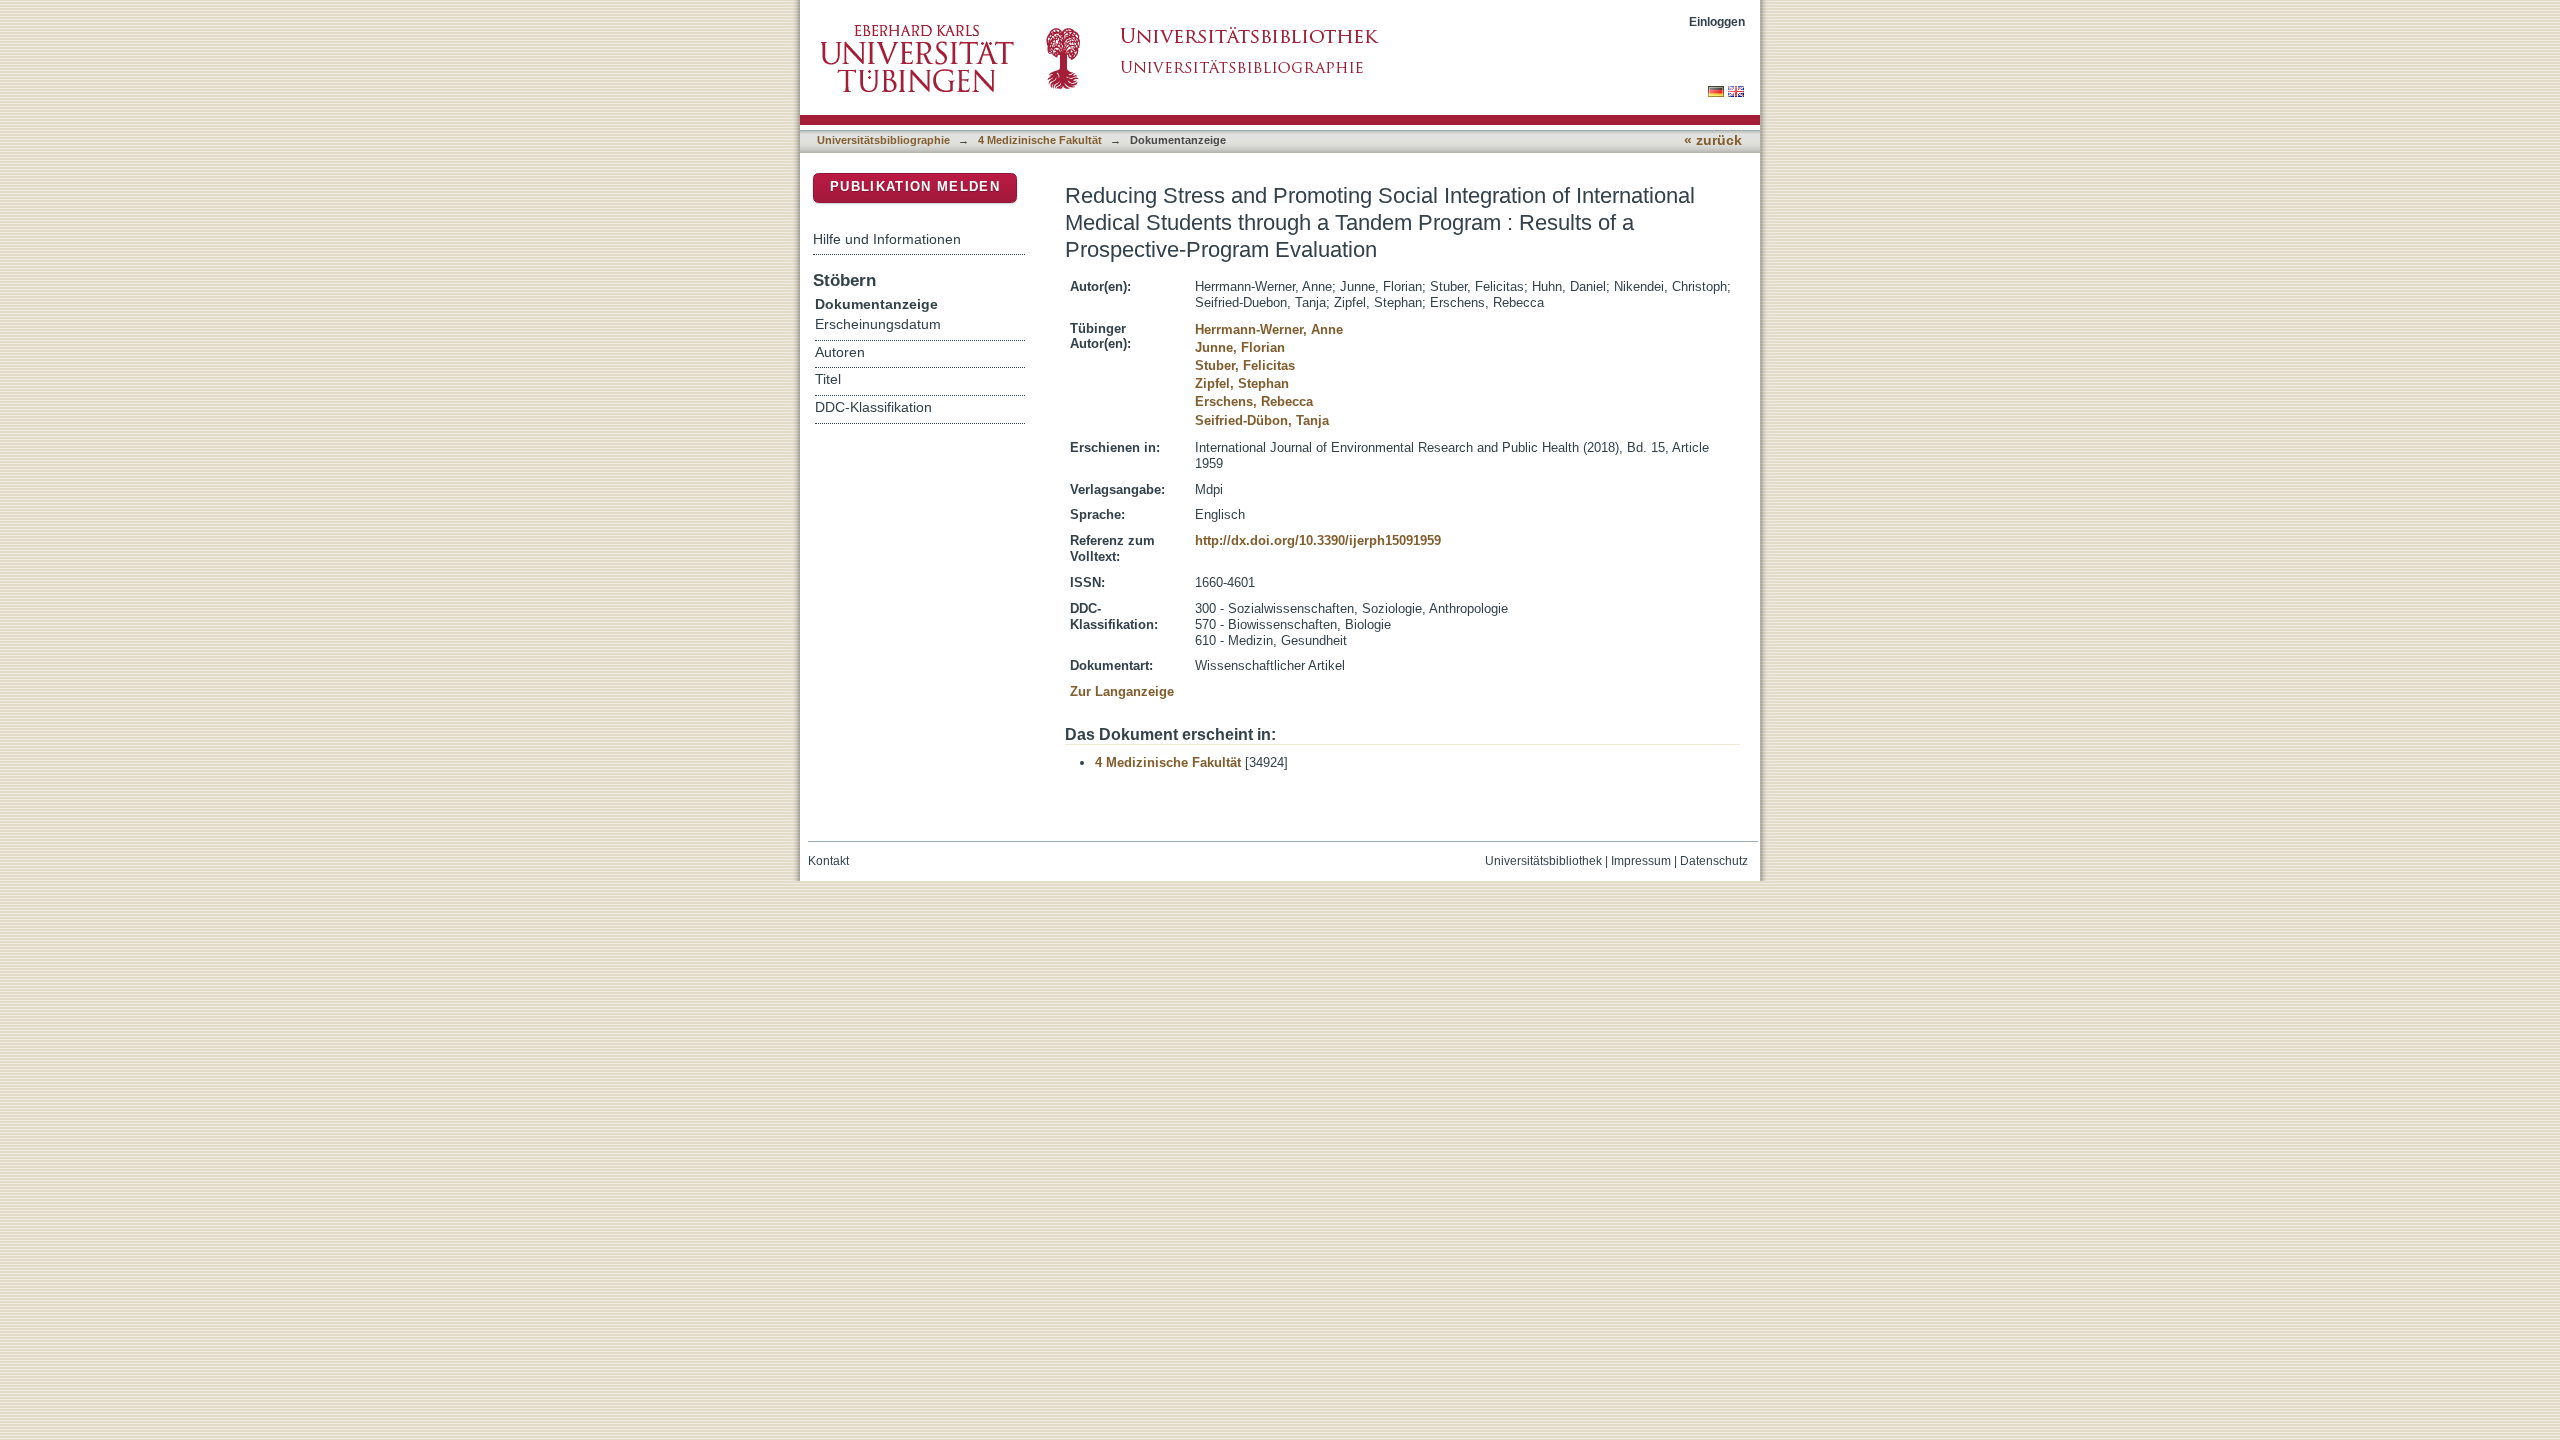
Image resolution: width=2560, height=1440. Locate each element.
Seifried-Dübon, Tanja (1262, 420)
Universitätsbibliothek (1543, 861)
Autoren (840, 352)
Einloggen (1717, 21)
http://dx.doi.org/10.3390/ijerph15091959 (1318, 540)
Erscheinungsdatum (878, 324)
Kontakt (828, 861)
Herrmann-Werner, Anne (1269, 329)
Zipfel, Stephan (1242, 383)
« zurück (1713, 140)
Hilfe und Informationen (887, 239)
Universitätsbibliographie (883, 140)
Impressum (1641, 861)
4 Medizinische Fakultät (1040, 140)
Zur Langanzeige (1122, 691)
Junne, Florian (1240, 347)
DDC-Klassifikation (873, 407)
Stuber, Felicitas (1245, 365)
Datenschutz (1714, 861)
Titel (828, 379)
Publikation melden (915, 186)
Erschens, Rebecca (1254, 401)
